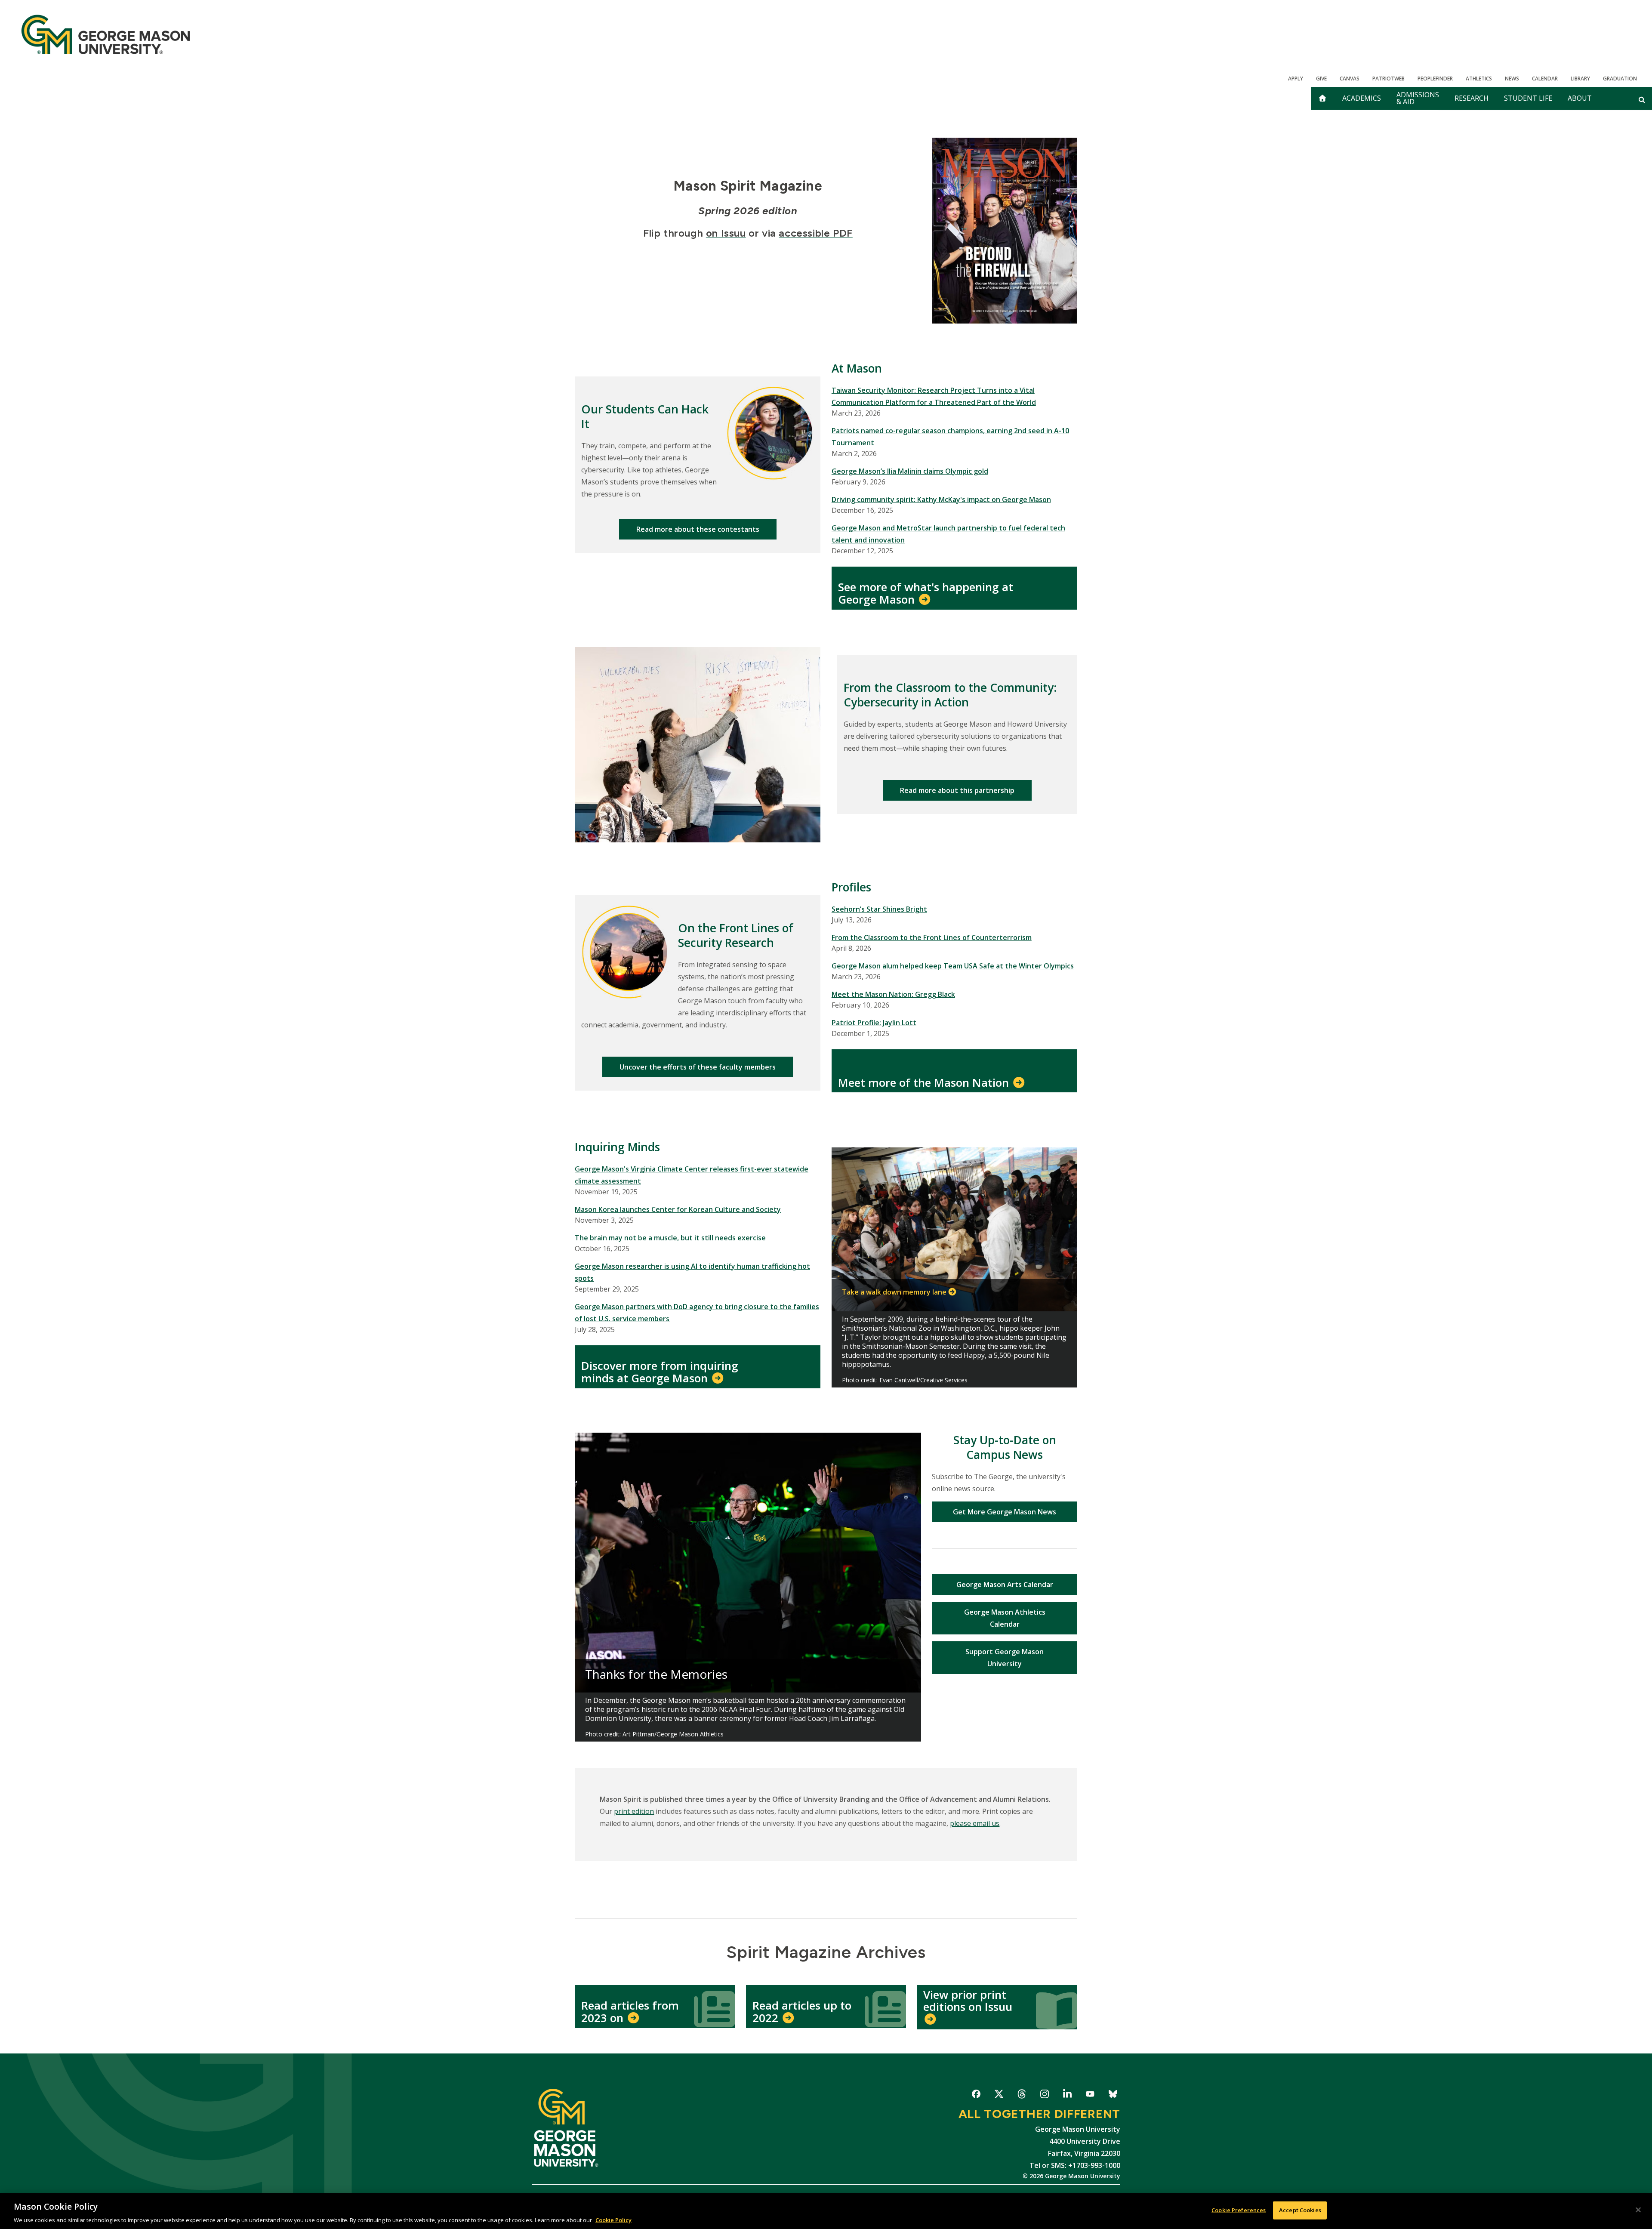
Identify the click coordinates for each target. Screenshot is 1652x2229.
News (1512, 79)
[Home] (106, 34)
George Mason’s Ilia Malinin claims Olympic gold (910, 471)
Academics (1362, 98)
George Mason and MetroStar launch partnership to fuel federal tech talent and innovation (948, 534)
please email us (975, 1823)
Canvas (1350, 79)
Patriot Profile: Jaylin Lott (874, 1023)
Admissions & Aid (1418, 98)
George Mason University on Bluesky (1113, 2095)
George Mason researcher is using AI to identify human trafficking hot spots (692, 1272)
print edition (634, 1811)
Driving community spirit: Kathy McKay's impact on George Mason (941, 499)
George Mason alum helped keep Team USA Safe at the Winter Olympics (953, 966)
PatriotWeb (1388, 79)
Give (1321, 79)
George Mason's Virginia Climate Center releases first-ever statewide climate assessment (692, 1175)
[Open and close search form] (1642, 99)
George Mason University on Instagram (1044, 2095)
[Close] (1638, 2210)
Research (1472, 98)
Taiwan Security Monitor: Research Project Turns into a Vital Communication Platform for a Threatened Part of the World (934, 396)
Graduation (1620, 79)
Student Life (1528, 98)
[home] (1322, 98)
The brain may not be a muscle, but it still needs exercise (670, 1238)
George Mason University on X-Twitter (999, 2095)
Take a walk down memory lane (894, 1292)
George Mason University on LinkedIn (1067, 2095)
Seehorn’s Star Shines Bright (879, 909)
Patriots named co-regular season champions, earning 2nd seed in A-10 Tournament (950, 437)
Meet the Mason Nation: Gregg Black (893, 994)
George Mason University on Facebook (976, 2095)
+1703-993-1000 (1094, 2165)
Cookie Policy (613, 2220)
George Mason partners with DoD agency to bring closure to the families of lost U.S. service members (697, 1313)
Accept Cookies (1300, 2210)
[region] (826, 2211)
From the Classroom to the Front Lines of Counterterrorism (932, 937)
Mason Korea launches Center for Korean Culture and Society (678, 1209)
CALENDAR (1545, 79)
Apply (1296, 79)
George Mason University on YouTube (1090, 2095)
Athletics (1479, 79)
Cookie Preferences (1239, 2210)
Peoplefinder (1435, 79)
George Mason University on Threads (1022, 2095)
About (1580, 98)
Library (1580, 79)
